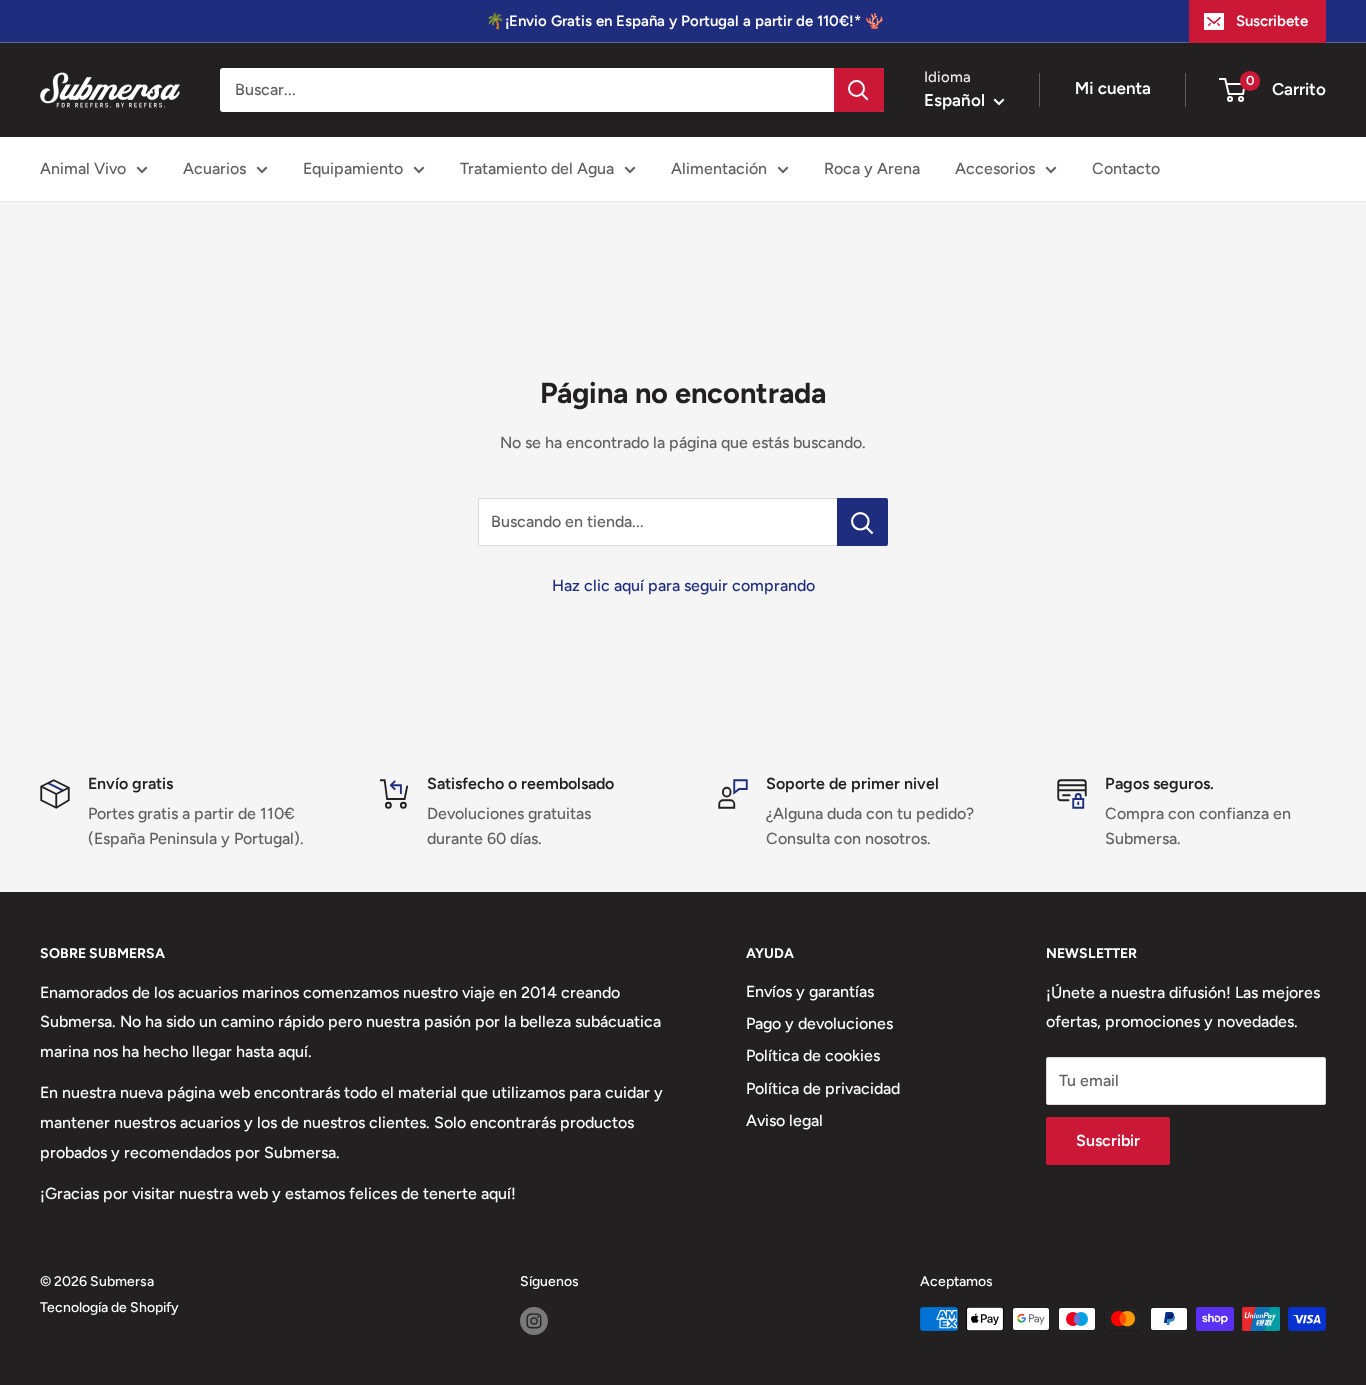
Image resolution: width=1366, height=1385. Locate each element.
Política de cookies (813, 1055)
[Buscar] (859, 90)
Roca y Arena (872, 168)
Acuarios (214, 168)
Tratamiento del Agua (537, 168)
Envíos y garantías (810, 991)
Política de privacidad (823, 1088)
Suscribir (1108, 1140)
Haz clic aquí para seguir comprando (683, 585)
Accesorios (995, 168)
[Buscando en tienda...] (862, 522)
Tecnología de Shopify (109, 1307)
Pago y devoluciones (819, 1023)
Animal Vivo (83, 168)
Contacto (1126, 168)
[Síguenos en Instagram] (534, 1321)
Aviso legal (784, 1120)
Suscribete (1272, 21)
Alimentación (719, 168)
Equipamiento (353, 168)
